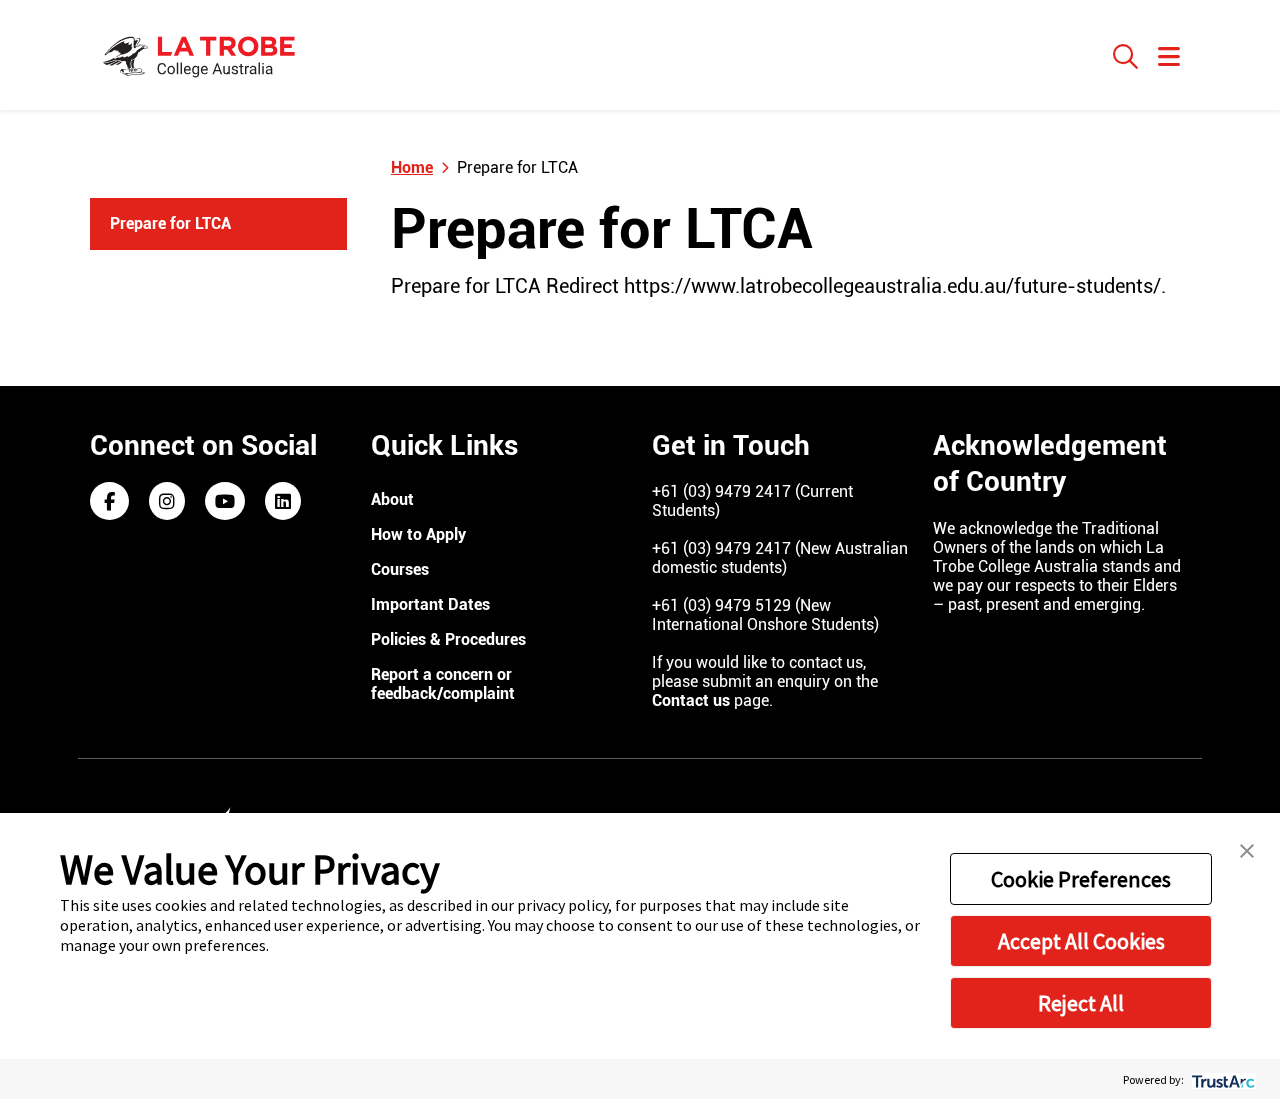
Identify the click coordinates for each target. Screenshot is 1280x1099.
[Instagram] (167, 502)
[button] (1247, 849)
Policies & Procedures (448, 639)
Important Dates (430, 604)
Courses (400, 569)
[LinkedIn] (283, 502)
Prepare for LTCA (170, 223)
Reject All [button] (1081, 1003)
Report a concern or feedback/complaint (443, 684)
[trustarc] (1221, 1079)
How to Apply (418, 534)
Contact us (691, 700)
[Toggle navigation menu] (1169, 58)
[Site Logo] (202, 55)
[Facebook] (109, 502)
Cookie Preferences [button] (1081, 879)
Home (412, 167)
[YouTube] (225, 502)
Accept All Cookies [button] (1081, 941)
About (392, 499)
